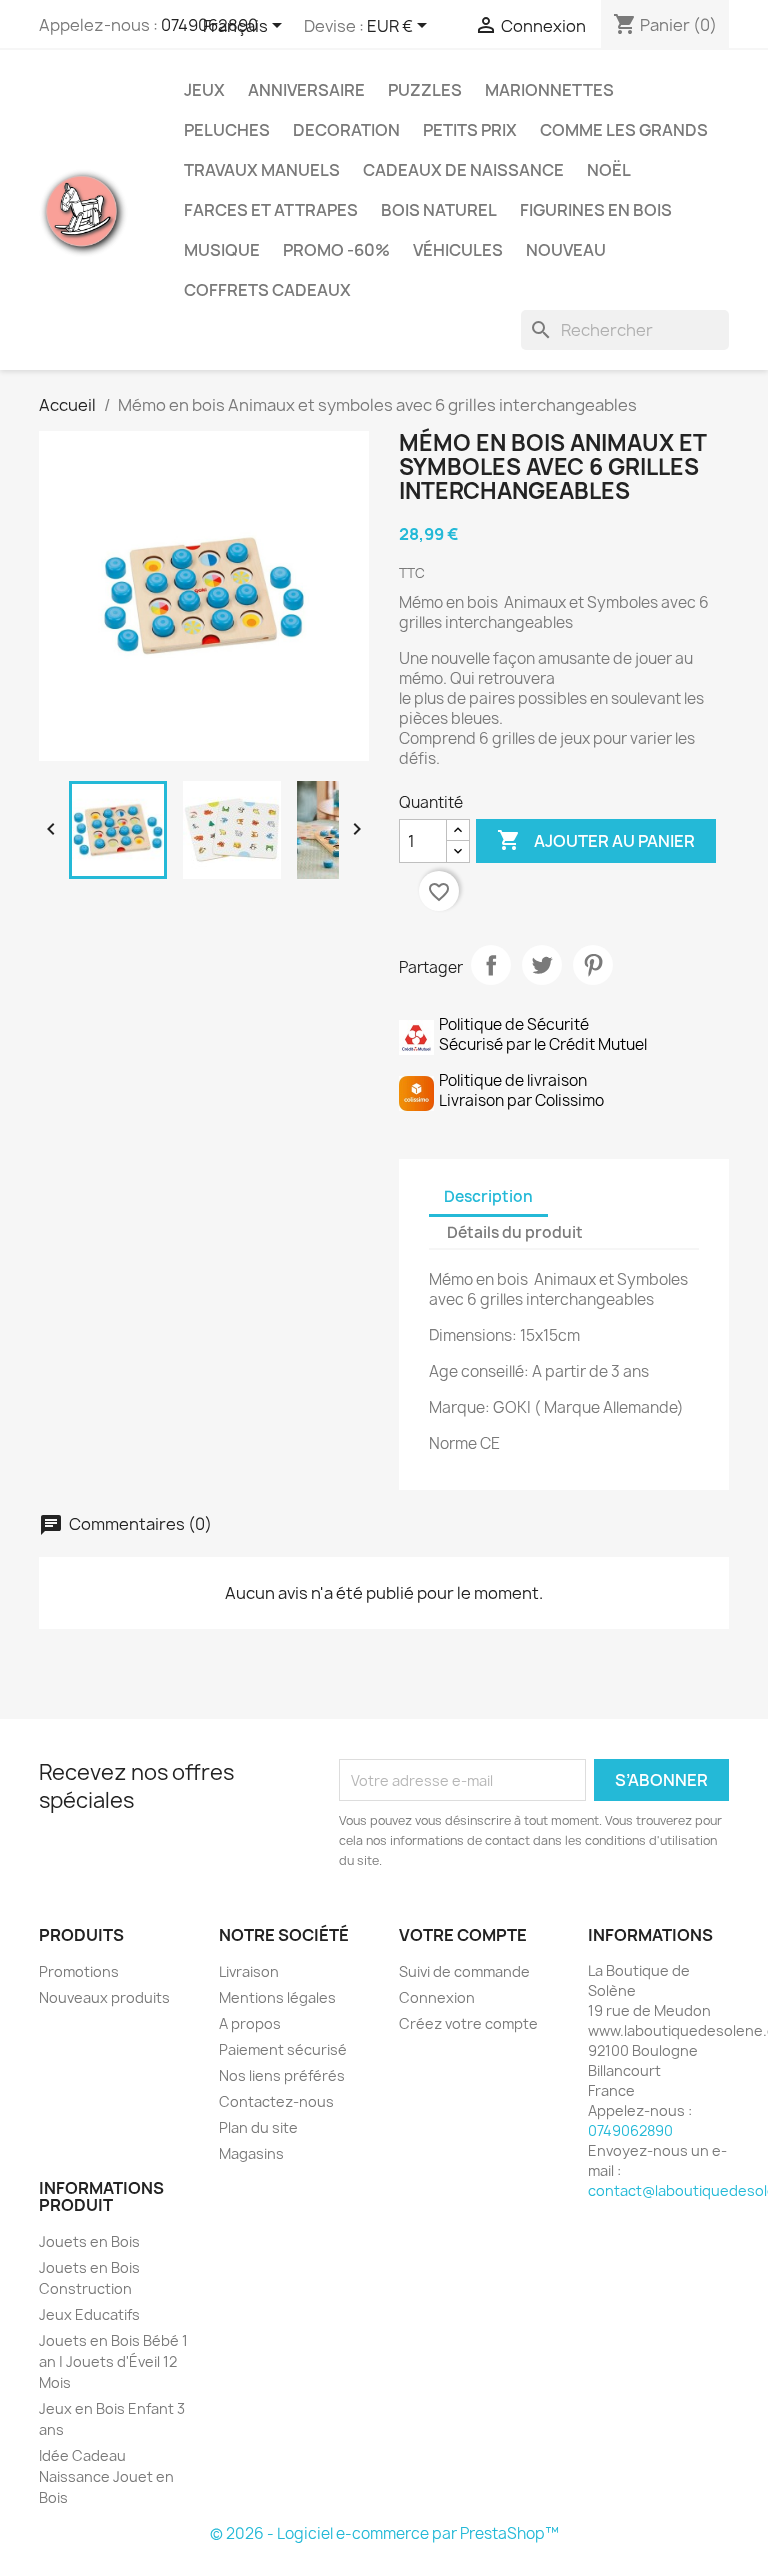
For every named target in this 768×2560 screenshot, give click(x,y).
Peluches (227, 130)
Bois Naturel (439, 210)
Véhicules (458, 250)
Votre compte (463, 1935)
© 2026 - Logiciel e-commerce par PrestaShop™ (384, 2533)
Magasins (251, 2153)
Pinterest (593, 965)
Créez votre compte (468, 2023)
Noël (609, 170)
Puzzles (425, 90)
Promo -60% (336, 250)
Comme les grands (624, 130)
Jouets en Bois (89, 2241)
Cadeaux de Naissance (463, 170)
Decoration (346, 130)
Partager (491, 965)
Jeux (204, 90)
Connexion (437, 1997)
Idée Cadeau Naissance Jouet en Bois (106, 2476)
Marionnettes (549, 90)
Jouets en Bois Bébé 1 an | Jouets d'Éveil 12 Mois (113, 2361)
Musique (222, 250)
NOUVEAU (566, 250)
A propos (250, 2023)
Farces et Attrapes (271, 210)
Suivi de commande (464, 1971)
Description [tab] (488, 1196)
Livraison (249, 1971)
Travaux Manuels (262, 170)
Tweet (542, 965)
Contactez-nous (276, 2101)
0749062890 (630, 2130)
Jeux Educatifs (89, 2314)
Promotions (79, 1971)
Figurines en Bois (596, 210)
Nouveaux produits (104, 1997)
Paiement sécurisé (283, 2049)
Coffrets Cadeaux (267, 290)
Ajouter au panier (596, 840)
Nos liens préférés (282, 2075)
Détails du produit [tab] (515, 1232)
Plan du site (258, 2127)
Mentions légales (277, 1997)
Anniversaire (306, 90)
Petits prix (470, 130)
